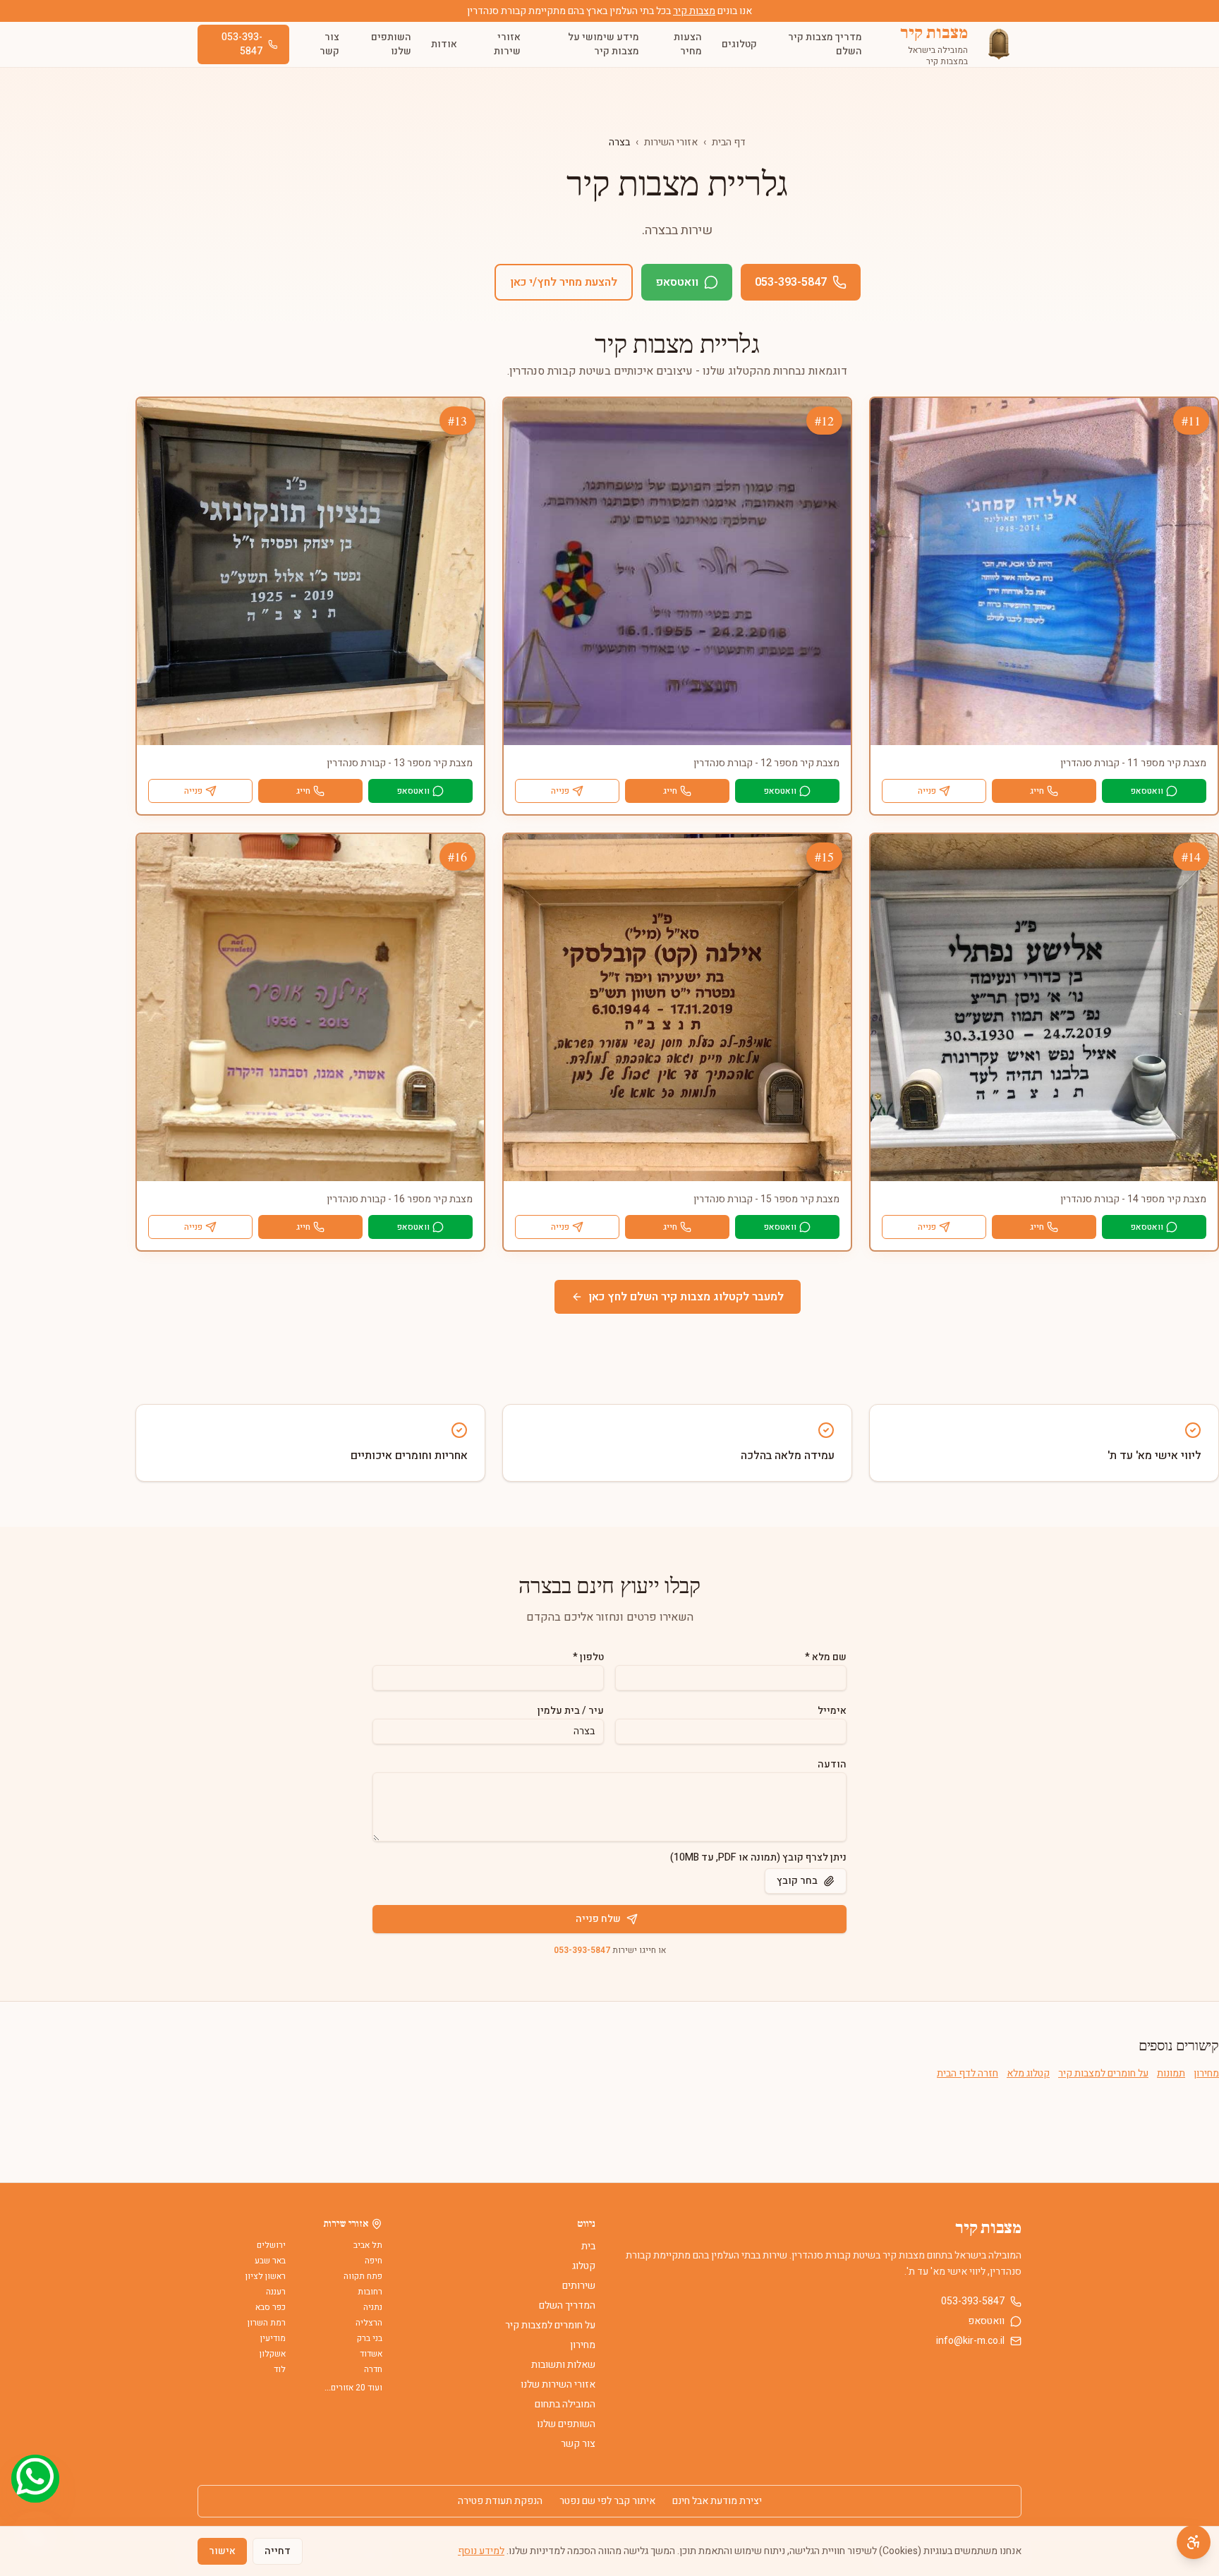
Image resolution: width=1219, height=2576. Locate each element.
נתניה (373, 2307)
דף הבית (729, 142)
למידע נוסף (481, 2551)
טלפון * (588, 1657)
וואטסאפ (677, 282)
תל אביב (368, 2245)
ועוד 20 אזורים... (353, 2388)
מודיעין (273, 2338)
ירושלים (271, 2245)
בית (588, 2246)
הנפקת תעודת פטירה (500, 2501)
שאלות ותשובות (563, 2365)
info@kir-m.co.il (970, 2341)
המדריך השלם (567, 2305)
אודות (444, 44)
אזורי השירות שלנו (558, 2384)
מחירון (1206, 2074)
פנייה (927, 791)
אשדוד (371, 2354)
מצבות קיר (694, 11)
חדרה (373, 2369)
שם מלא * (826, 1657)
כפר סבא (271, 2307)
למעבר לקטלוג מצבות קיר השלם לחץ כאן (686, 1297)
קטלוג (584, 2266)
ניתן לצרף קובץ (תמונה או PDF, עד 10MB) (758, 1858)
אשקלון (273, 2354)
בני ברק (370, 2338)
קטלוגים (739, 44)
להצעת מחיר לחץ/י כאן (564, 282)
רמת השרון (267, 2323)
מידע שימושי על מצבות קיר (604, 44)
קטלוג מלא (1028, 2074)
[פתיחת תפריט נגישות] (1194, 2542)
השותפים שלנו (391, 44)
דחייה (278, 2551)
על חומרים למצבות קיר (1103, 2074)
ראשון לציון (266, 2276)
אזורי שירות (507, 44)
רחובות (370, 2292)
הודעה (832, 1764)
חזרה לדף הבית (968, 2074)
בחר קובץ (797, 1881)
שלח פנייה (598, 1919)
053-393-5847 (242, 44)
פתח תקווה (363, 2276)
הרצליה (369, 2323)
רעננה (276, 2292)
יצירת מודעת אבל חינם (717, 2501)
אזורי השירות (671, 142)
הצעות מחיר (688, 44)
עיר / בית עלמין (571, 1711)
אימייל (832, 1711)
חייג (1037, 791)
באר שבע (270, 2261)
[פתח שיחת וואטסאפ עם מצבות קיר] (35, 2479)
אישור (222, 2551)
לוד (280, 2369)
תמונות (1171, 2074)
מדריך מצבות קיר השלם (825, 44)
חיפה (374, 2261)
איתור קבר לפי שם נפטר (607, 2501)
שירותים (579, 2286)
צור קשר (329, 44)
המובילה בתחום (565, 2404)
